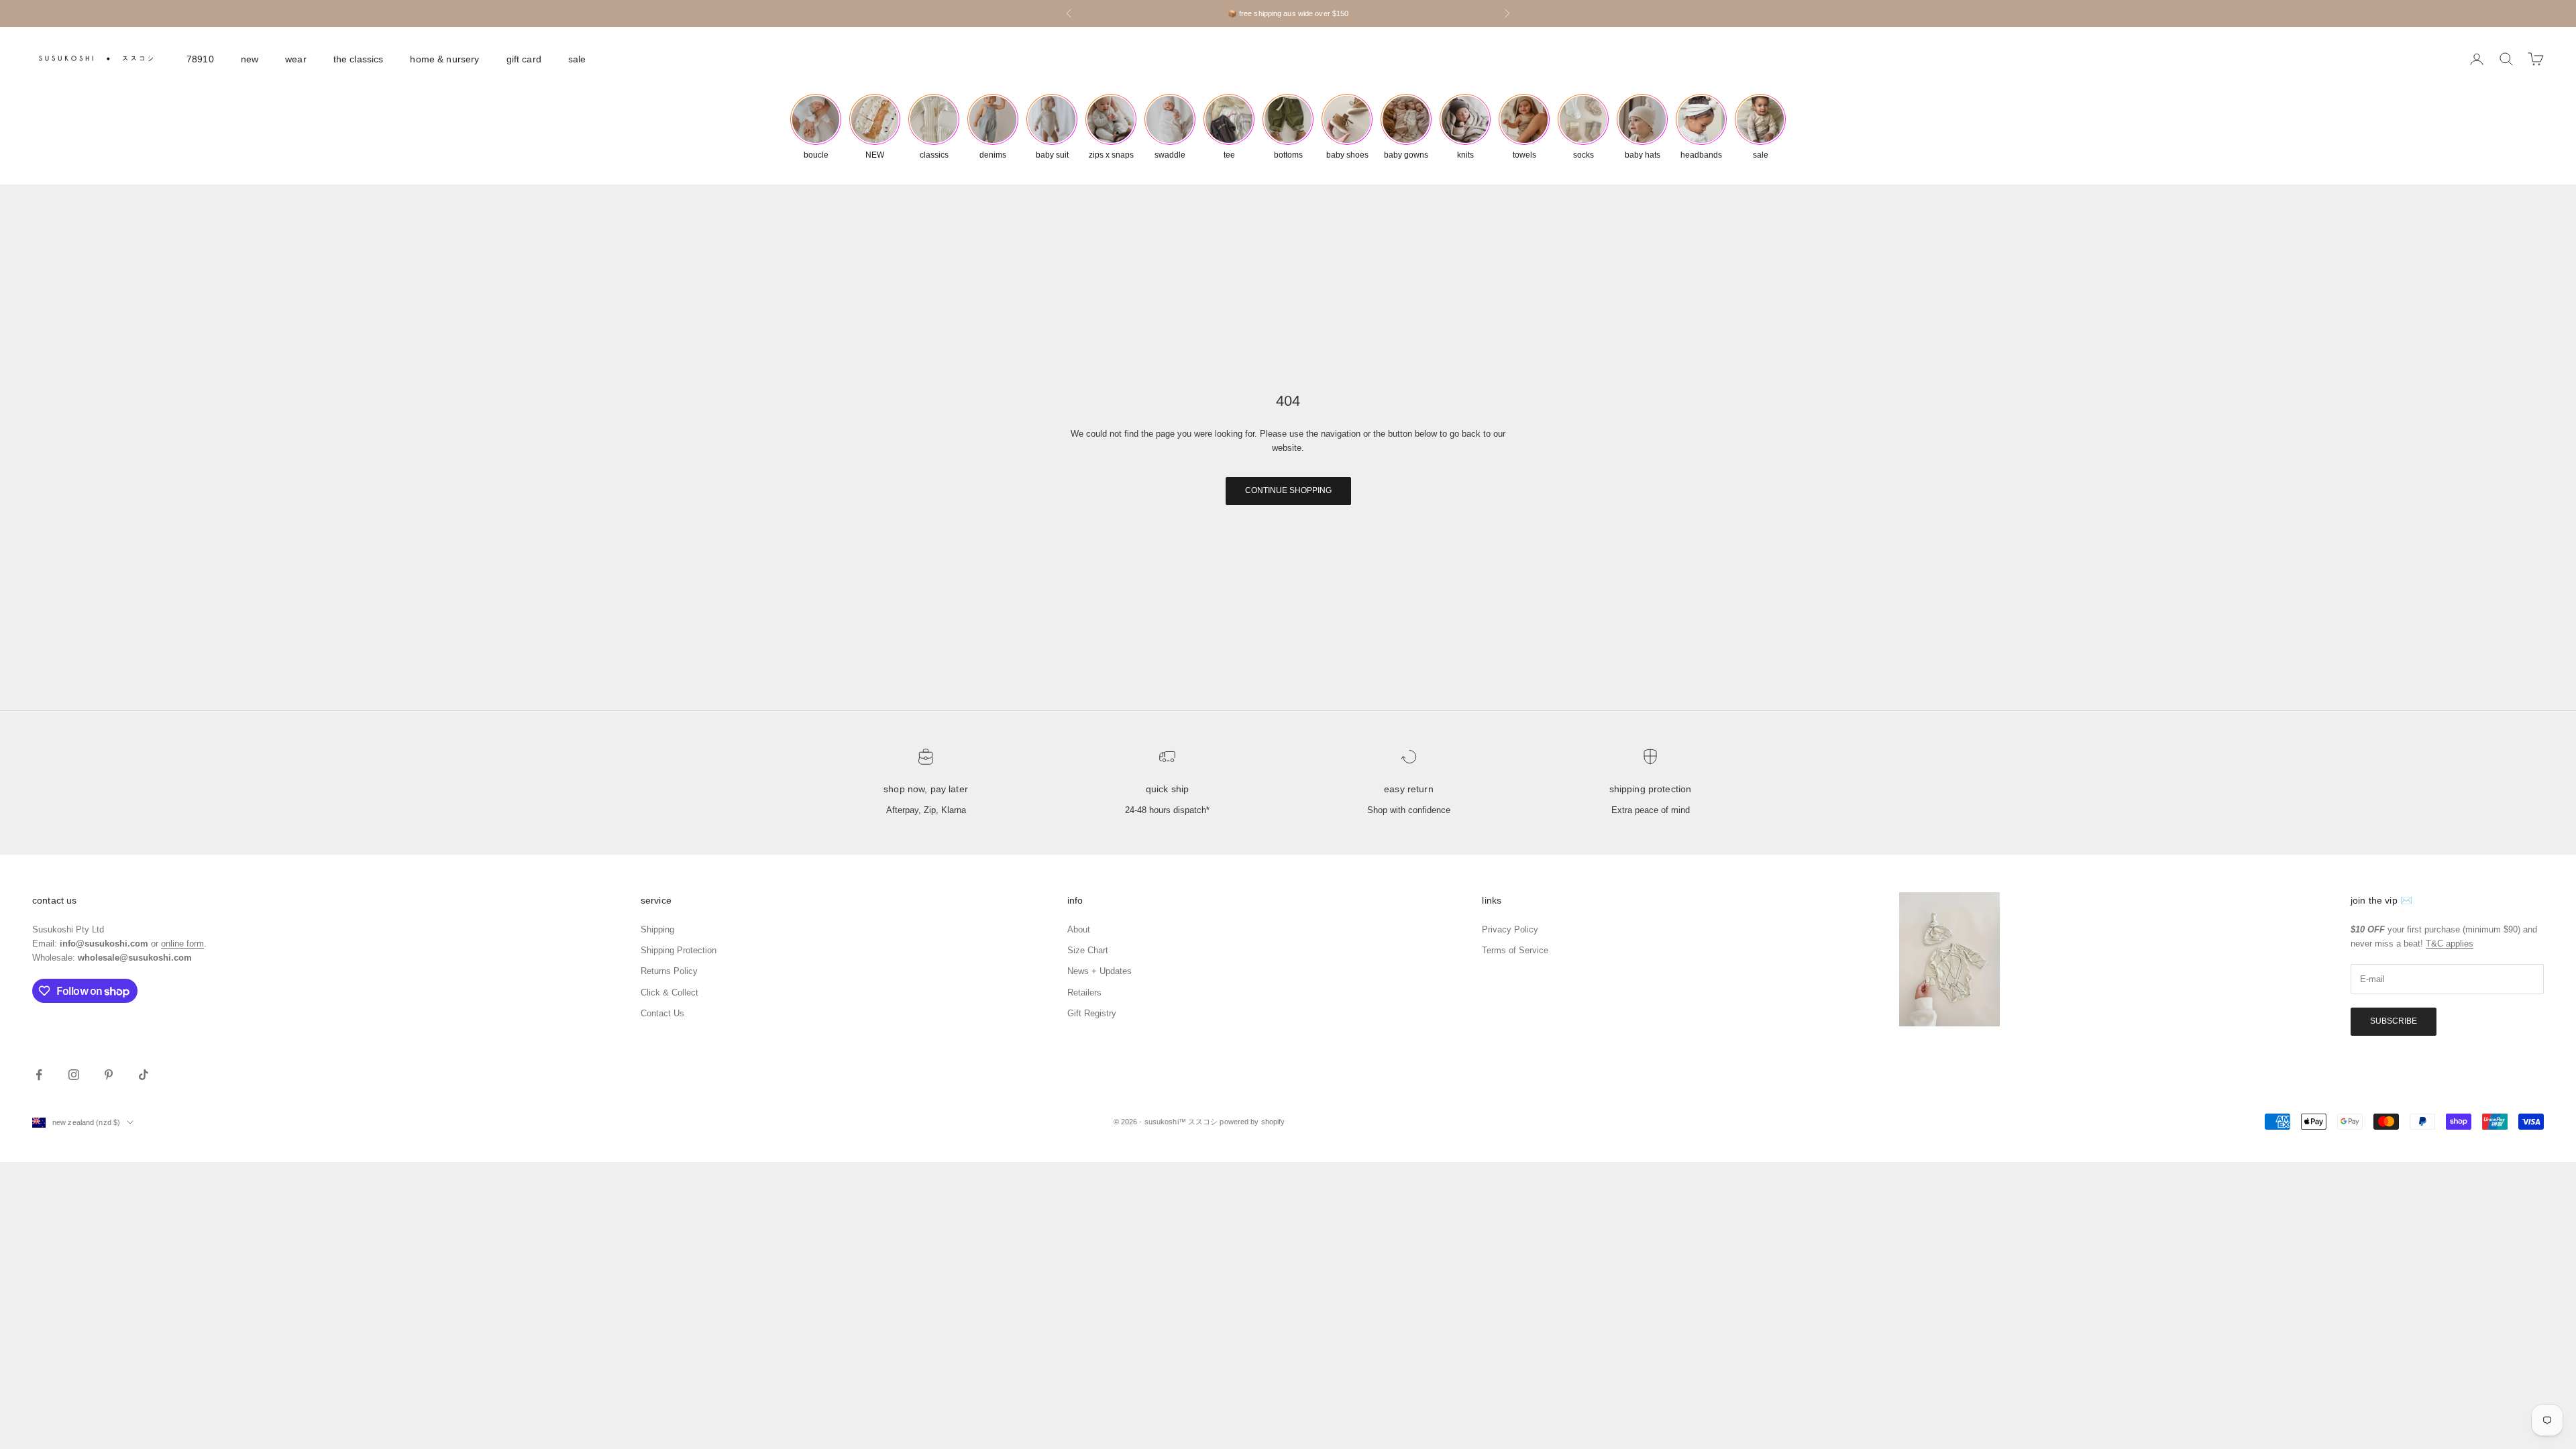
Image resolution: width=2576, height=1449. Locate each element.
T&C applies (2450, 944)
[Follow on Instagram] (74, 1075)
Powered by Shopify (1252, 1122)
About (1079, 929)
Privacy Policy (1510, 929)
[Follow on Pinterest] (109, 1075)
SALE (577, 59)
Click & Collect (669, 992)
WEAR (296, 59)
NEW (250, 59)
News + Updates (1099, 971)
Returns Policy (669, 971)
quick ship (1167, 789)
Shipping (657, 929)
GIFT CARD (524, 59)
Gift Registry (1092, 1013)
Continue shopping (1288, 490)
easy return (1409, 789)
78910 (200, 59)
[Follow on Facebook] (39, 1075)
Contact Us (662, 1013)
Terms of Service (1515, 950)
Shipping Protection (1651, 789)
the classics (359, 59)
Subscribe (2394, 1021)
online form (182, 944)
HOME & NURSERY (444, 59)
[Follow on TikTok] (144, 1075)
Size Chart (1088, 950)
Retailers (1084, 992)
